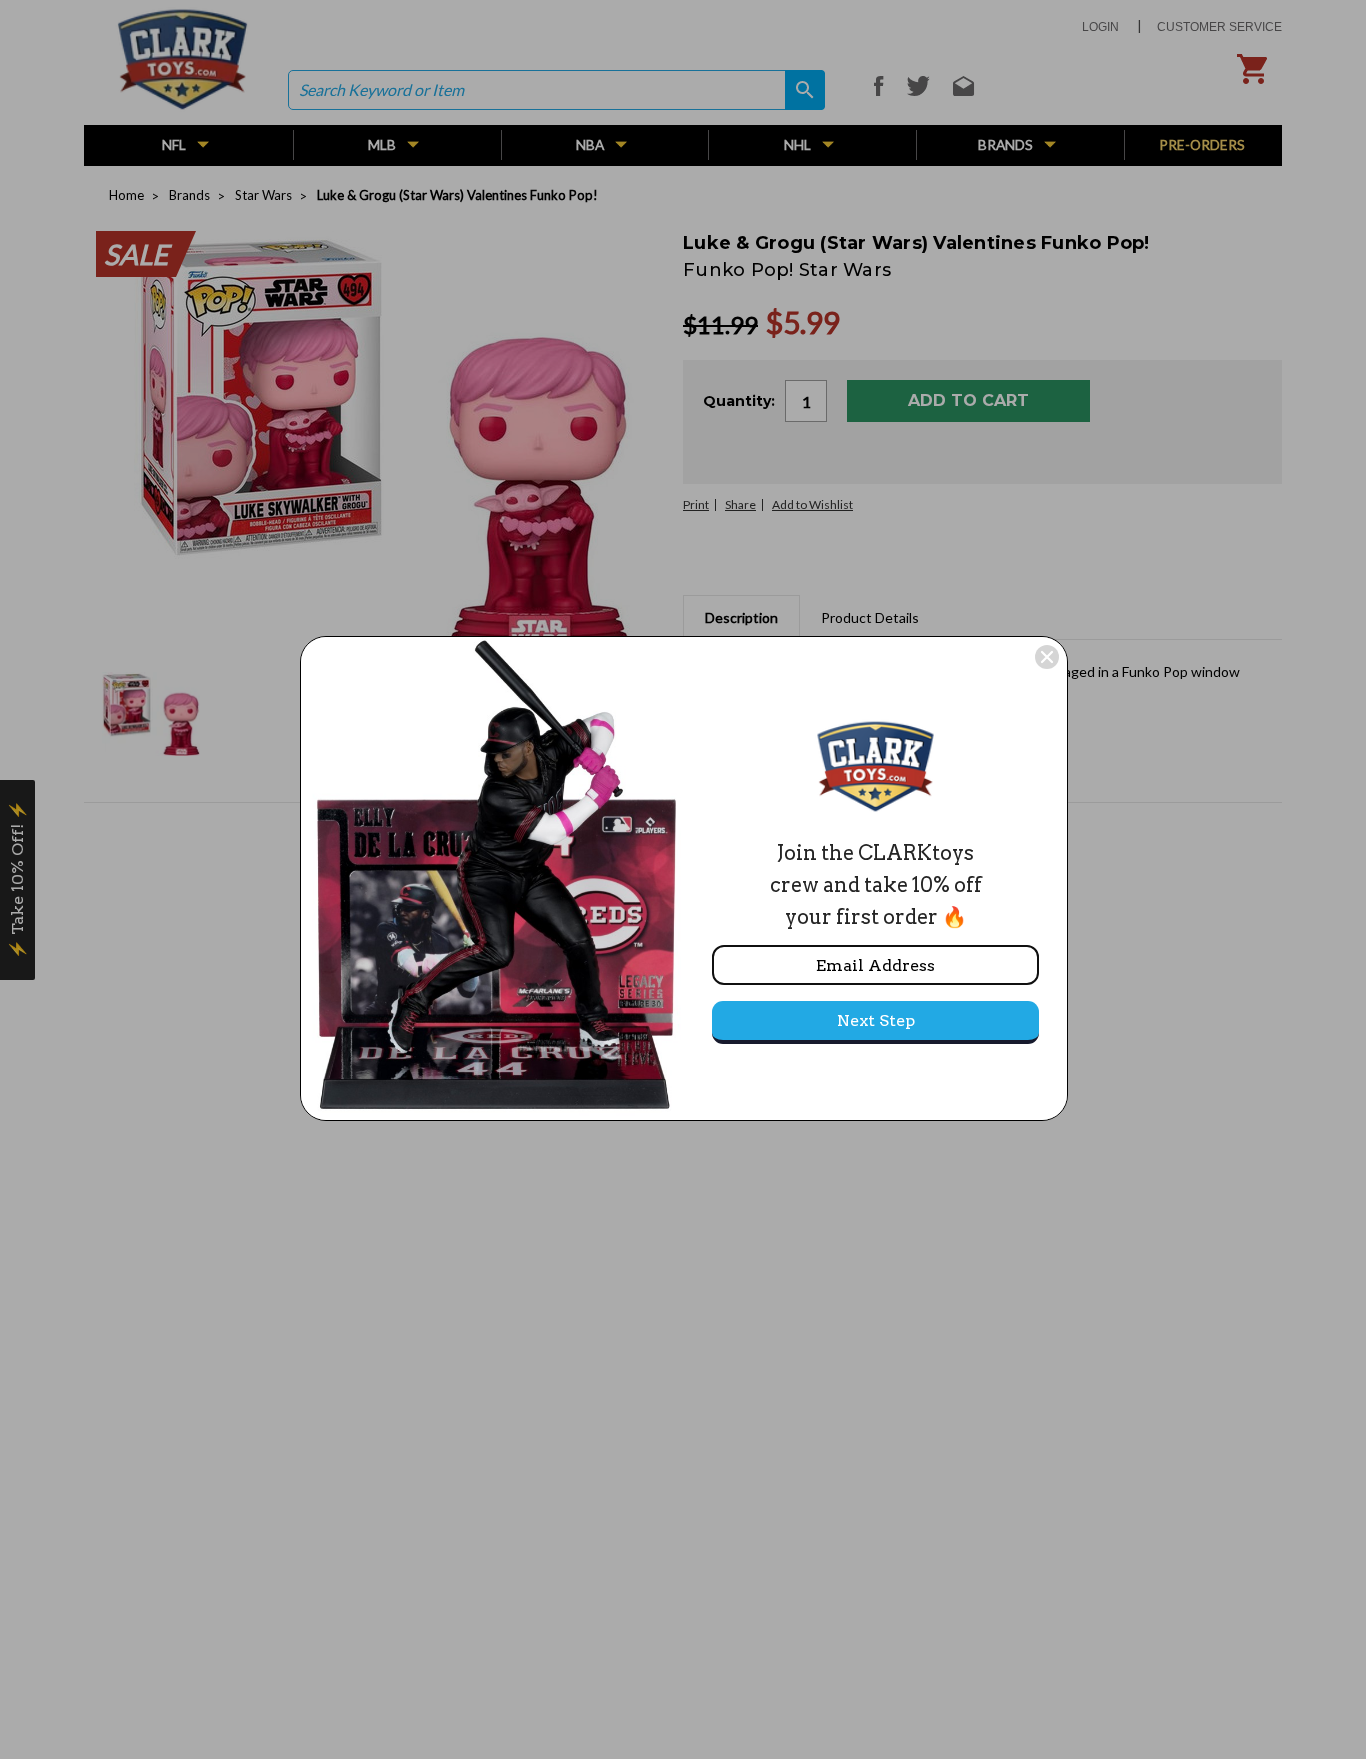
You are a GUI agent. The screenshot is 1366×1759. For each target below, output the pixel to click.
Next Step (876, 1020)
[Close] (1047, 657)
